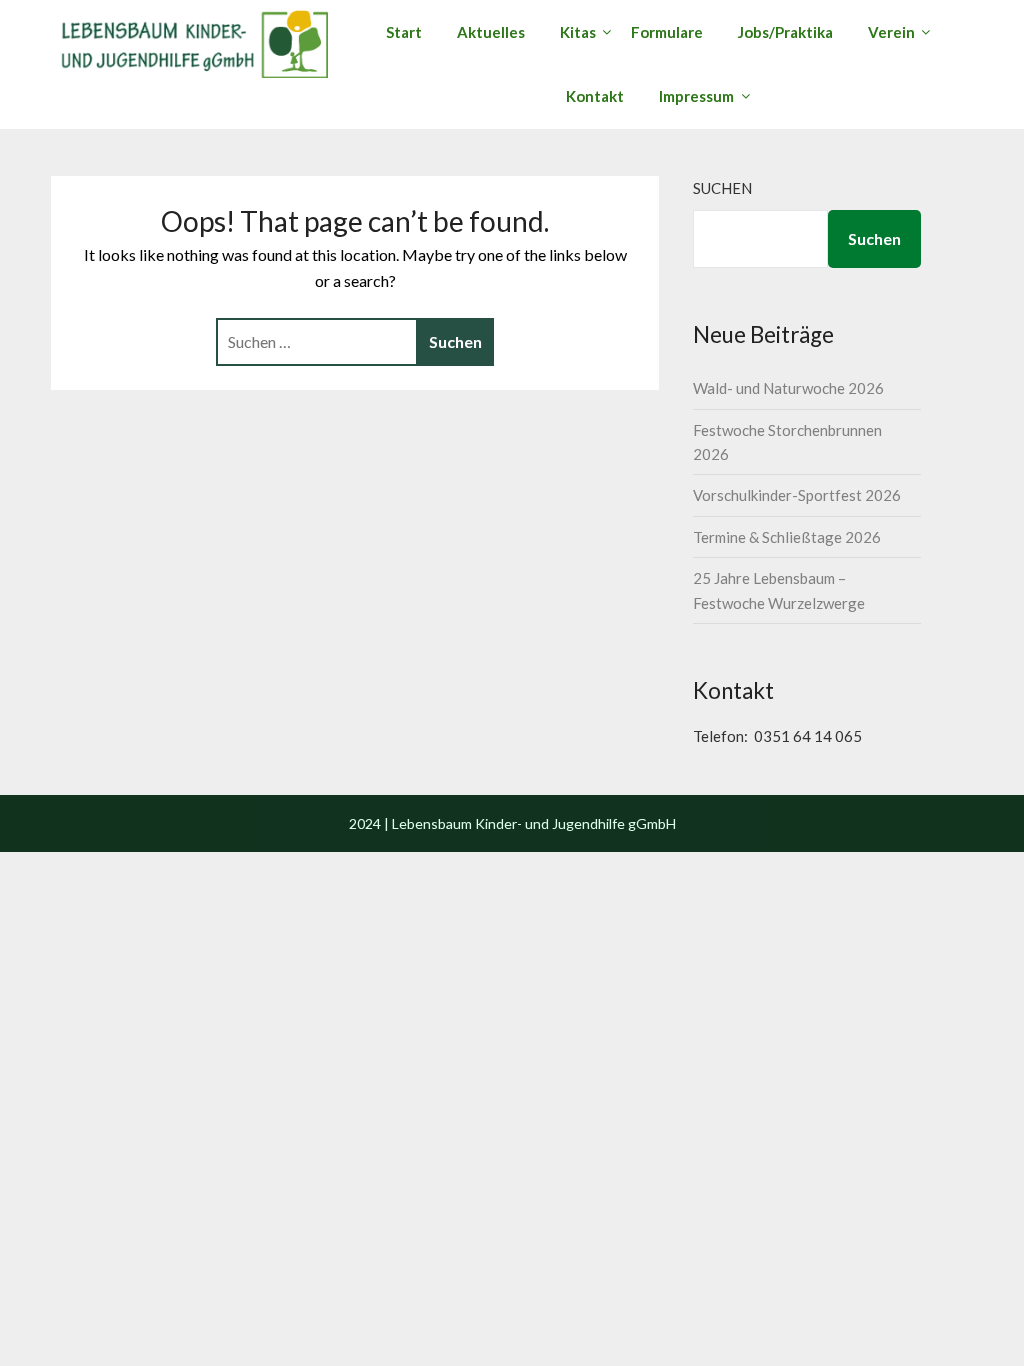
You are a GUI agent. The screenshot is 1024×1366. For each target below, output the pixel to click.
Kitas (578, 32)
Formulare (667, 32)
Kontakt (595, 96)
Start (404, 32)
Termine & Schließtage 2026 (787, 537)
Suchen (722, 188)
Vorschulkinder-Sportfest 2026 (797, 495)
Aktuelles (491, 32)
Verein (891, 32)
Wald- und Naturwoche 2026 (788, 388)
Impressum (696, 96)
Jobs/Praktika (785, 32)
